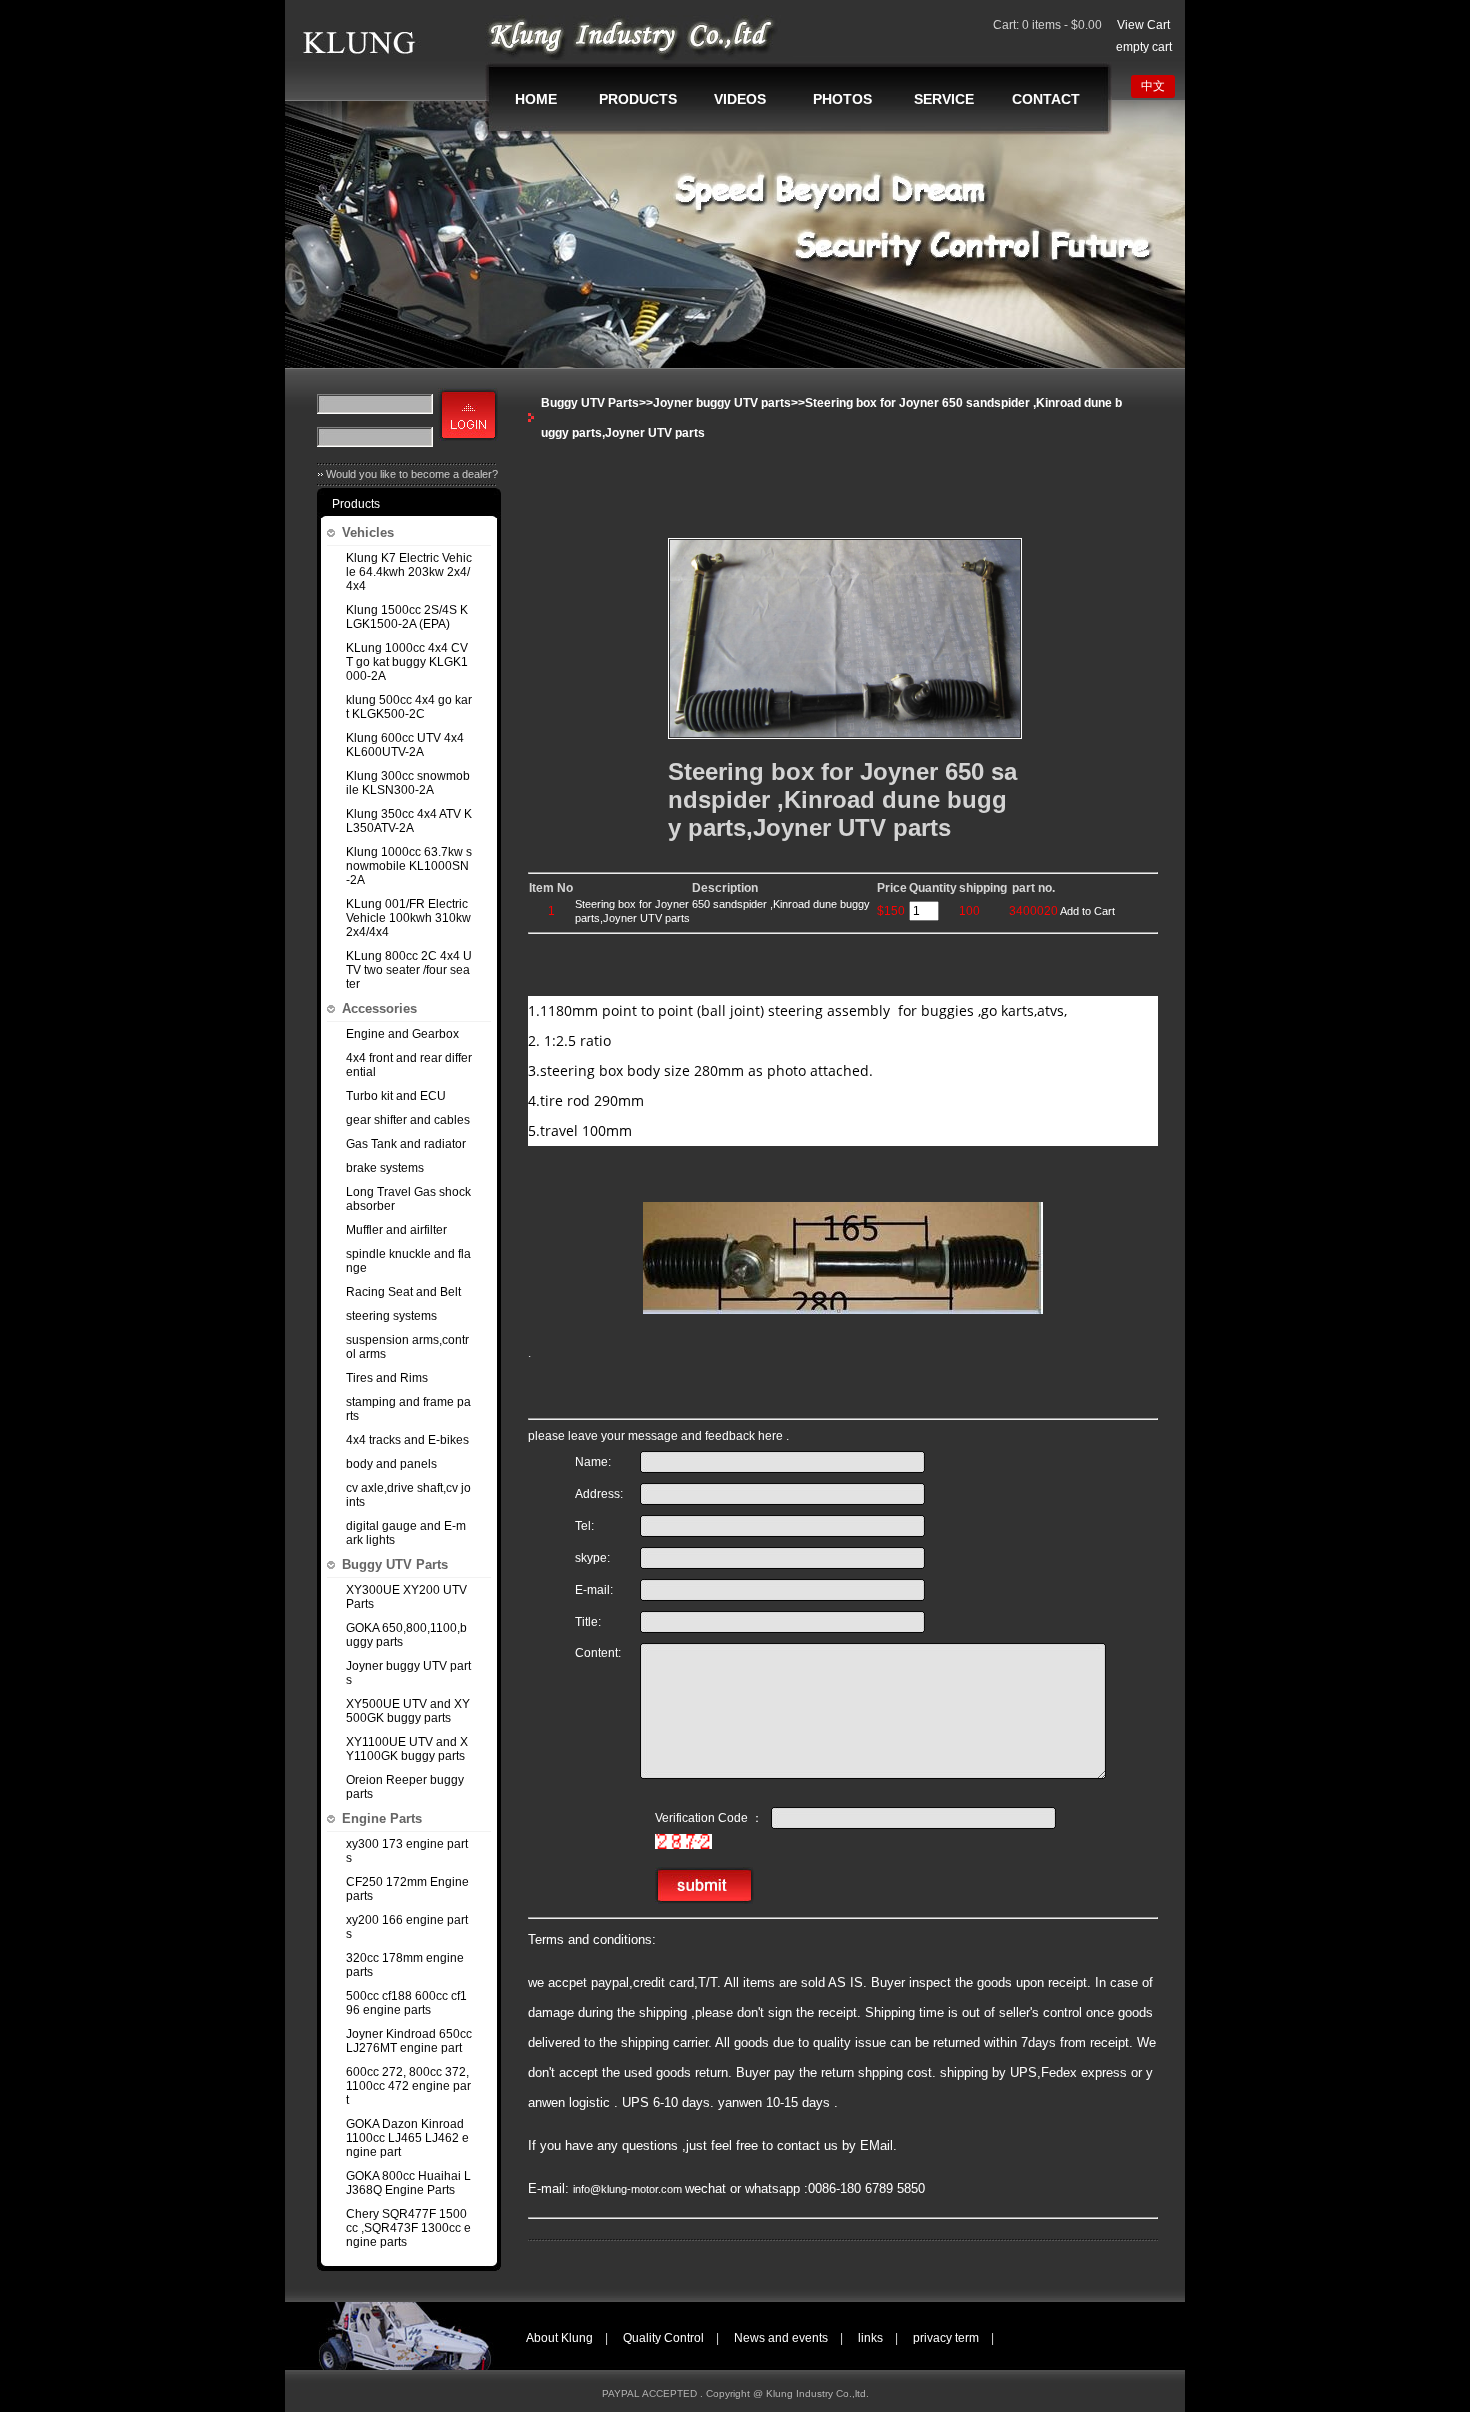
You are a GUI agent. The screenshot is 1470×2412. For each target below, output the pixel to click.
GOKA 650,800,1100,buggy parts (406, 1635)
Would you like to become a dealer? (412, 474)
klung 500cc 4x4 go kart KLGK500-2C (409, 707)
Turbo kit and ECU (396, 1096)
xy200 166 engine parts (407, 1927)
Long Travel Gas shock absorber (408, 1199)
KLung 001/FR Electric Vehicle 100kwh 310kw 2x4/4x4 (408, 918)
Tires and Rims (387, 1378)
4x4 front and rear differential (409, 1065)
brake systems (385, 1168)
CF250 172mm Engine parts (407, 1889)
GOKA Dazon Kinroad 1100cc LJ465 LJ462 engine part (407, 2138)
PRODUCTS (638, 99)
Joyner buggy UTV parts (408, 1673)
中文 (1153, 86)
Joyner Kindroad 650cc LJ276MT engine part (409, 2041)
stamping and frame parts (408, 1409)
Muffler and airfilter (396, 1230)
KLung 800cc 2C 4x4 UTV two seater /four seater (409, 970)
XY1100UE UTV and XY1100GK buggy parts (407, 1749)
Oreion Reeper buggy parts (405, 1787)
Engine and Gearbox (402, 1034)
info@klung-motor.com (629, 2189)
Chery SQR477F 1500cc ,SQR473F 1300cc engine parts (408, 2228)
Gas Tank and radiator (406, 1144)
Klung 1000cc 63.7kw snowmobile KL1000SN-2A (409, 866)
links (870, 2338)
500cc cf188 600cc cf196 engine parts (406, 2003)
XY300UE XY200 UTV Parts (406, 1597)
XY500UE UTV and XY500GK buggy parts (408, 1711)
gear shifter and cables (408, 1120)
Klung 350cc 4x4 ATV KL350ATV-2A (409, 821)
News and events (781, 2338)
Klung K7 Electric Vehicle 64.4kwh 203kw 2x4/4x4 (409, 572)
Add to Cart (1087, 911)
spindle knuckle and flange (408, 1261)
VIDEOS (740, 99)
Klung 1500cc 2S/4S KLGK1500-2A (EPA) (407, 617)
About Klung (559, 2338)
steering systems (391, 1316)
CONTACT (1046, 99)
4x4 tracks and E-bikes (407, 1440)
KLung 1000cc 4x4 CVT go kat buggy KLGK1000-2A (407, 662)
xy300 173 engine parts (407, 1851)
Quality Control (663, 2338)
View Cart (1143, 25)
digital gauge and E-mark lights (406, 1533)
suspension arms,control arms (407, 1347)
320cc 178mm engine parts (405, 1965)
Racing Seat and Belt (403, 1292)
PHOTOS (842, 99)
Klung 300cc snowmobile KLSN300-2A (408, 783)
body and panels (391, 1464)
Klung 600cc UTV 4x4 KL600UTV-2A (405, 745)
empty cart (1144, 47)
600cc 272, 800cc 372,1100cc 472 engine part (408, 2086)
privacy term (946, 2338)
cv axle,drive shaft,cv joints (408, 1495)
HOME (536, 99)
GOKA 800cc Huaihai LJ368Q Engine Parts (408, 2183)
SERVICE (944, 99)
